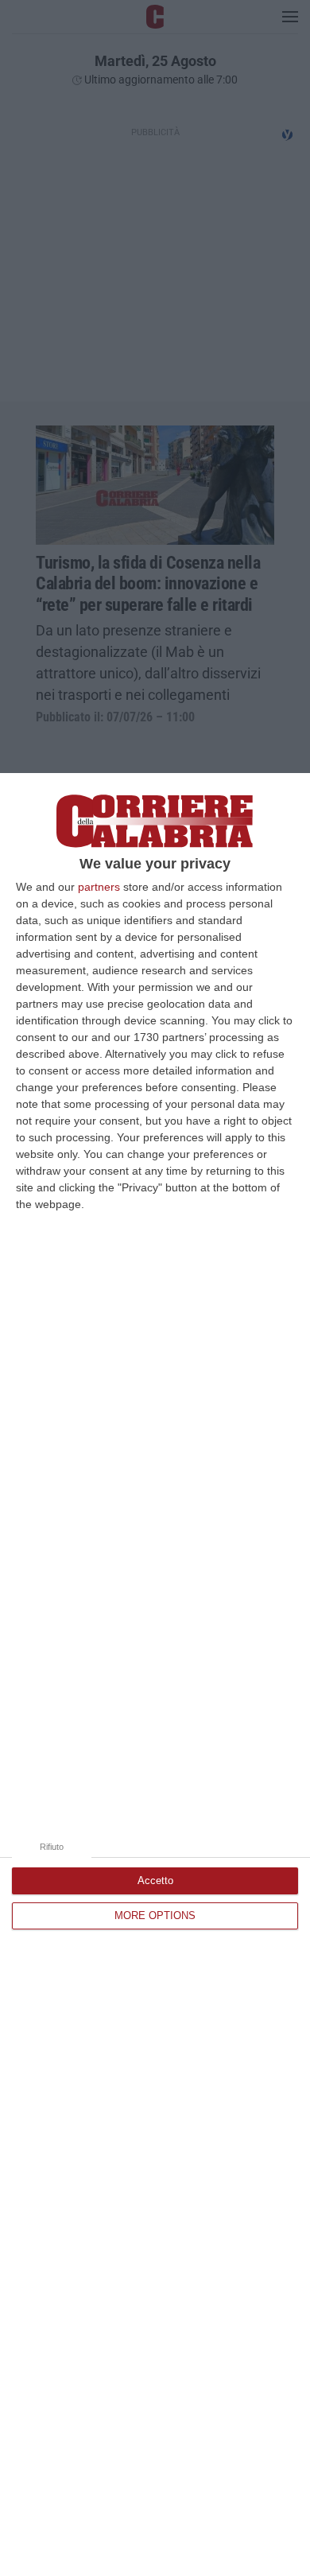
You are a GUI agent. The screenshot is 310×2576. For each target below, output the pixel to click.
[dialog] (155, 1675)
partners (99, 887)
